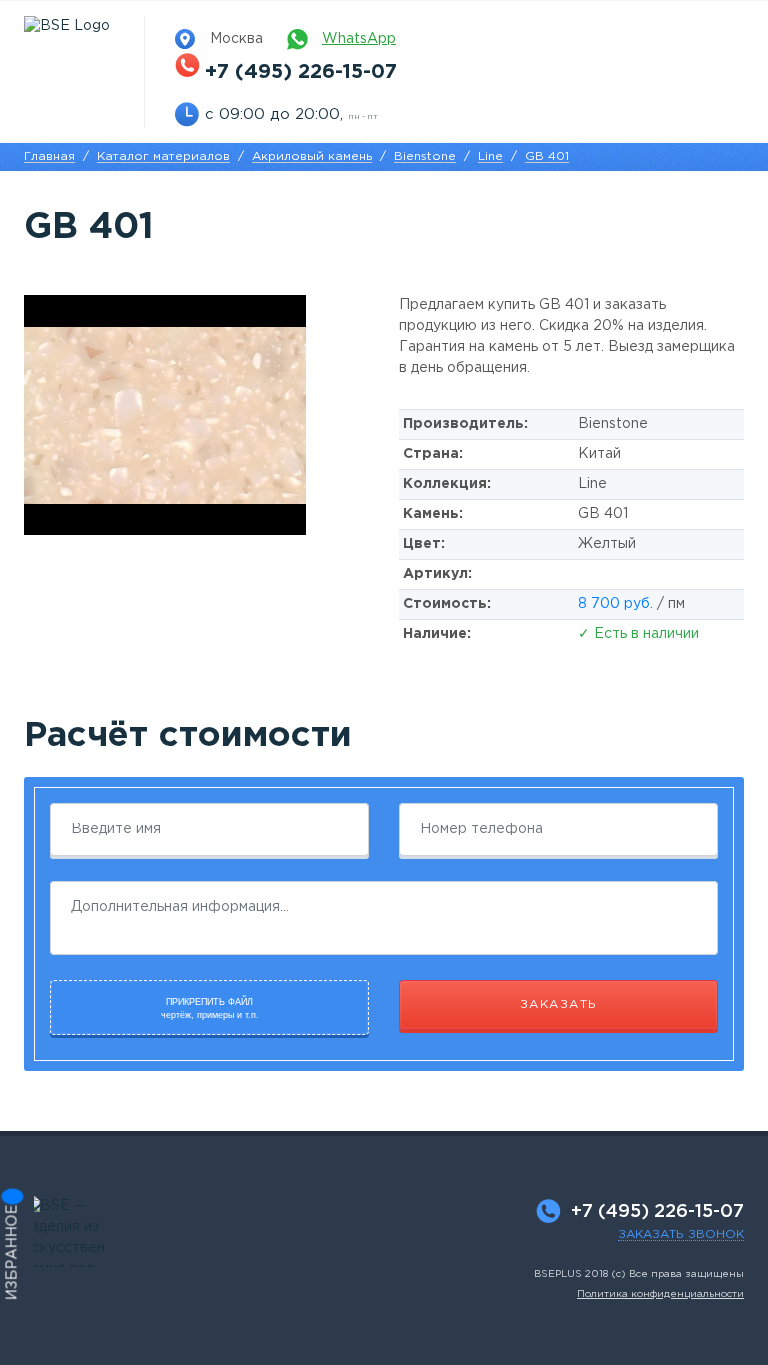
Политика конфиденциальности (660, 1294)
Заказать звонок (681, 1234)
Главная (49, 156)
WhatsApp (359, 39)
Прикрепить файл (210, 1009)
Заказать (559, 1004)
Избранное (13, 1253)
